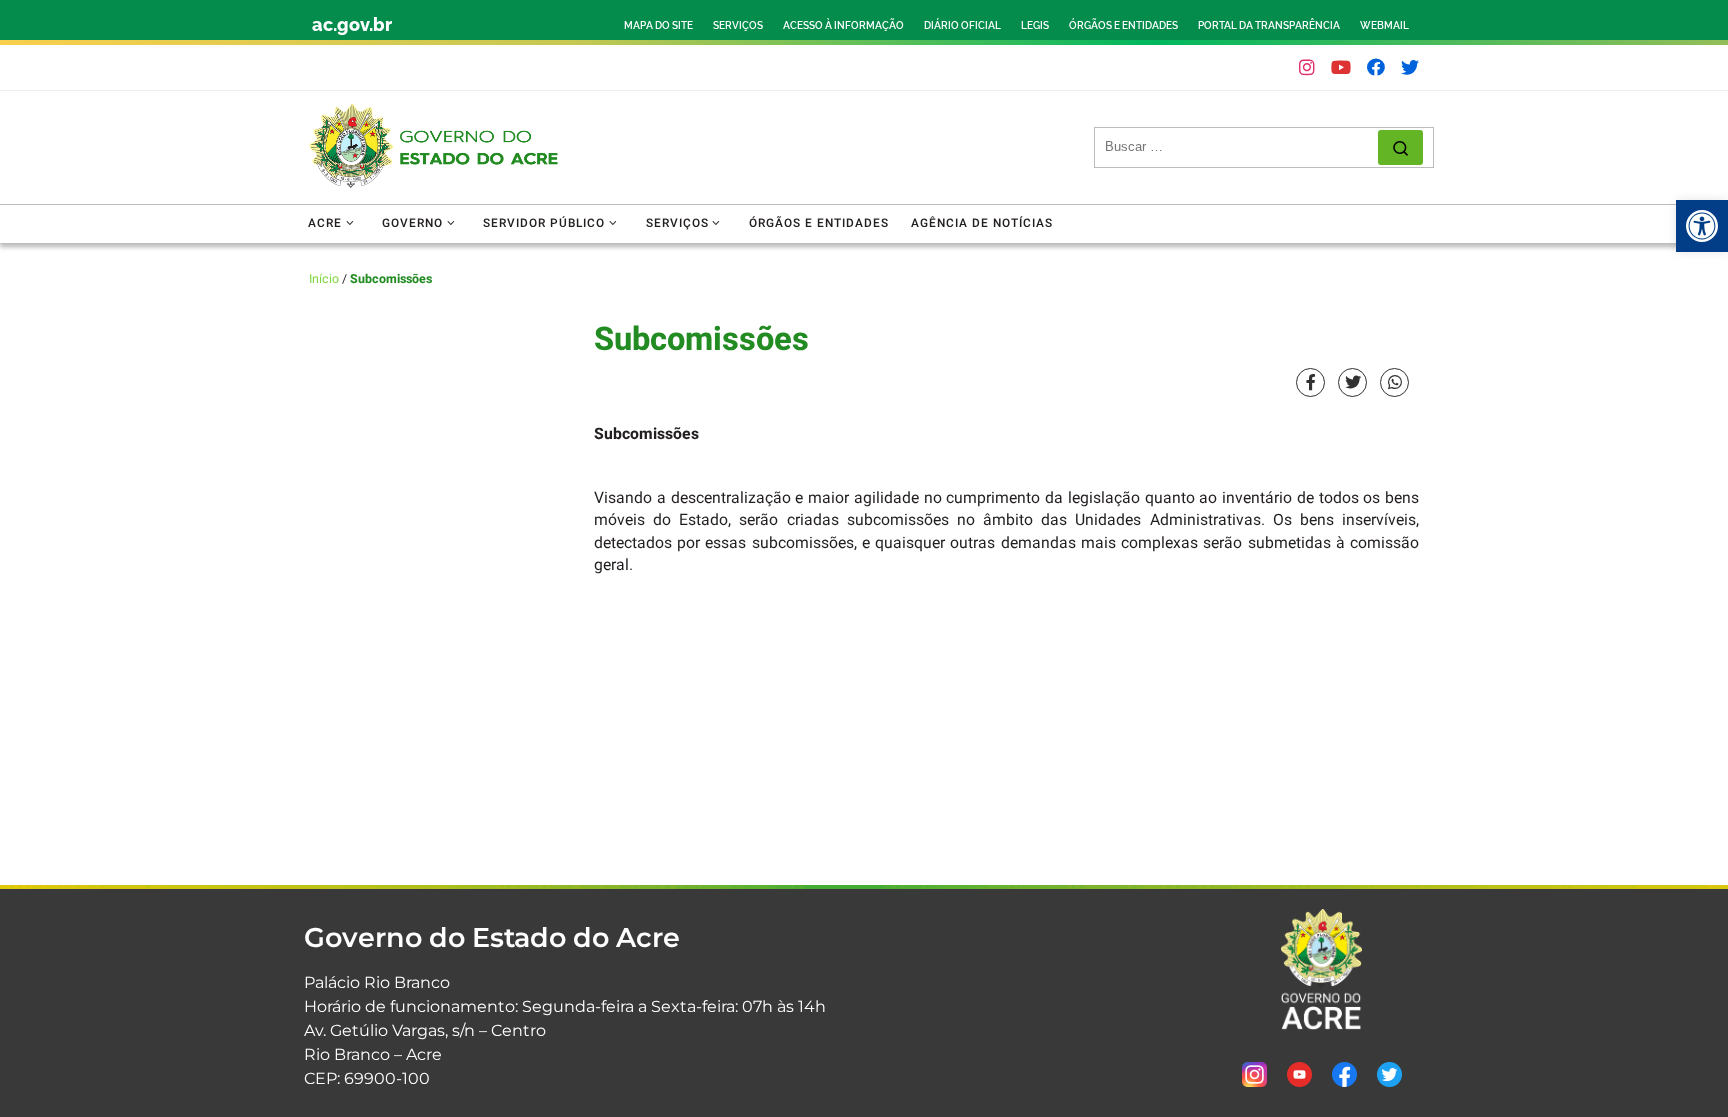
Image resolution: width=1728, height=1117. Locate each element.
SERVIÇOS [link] (738, 25)
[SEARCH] (1241, 147)
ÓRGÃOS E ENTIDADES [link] (1123, 25)
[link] (1702, 226)
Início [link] (324, 279)
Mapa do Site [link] (658, 25)
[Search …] (1400, 147)
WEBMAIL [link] (1384, 25)
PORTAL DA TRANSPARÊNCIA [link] (1269, 25)
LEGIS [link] (1035, 25)
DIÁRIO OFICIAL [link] (962, 25)
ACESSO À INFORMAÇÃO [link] (843, 25)
